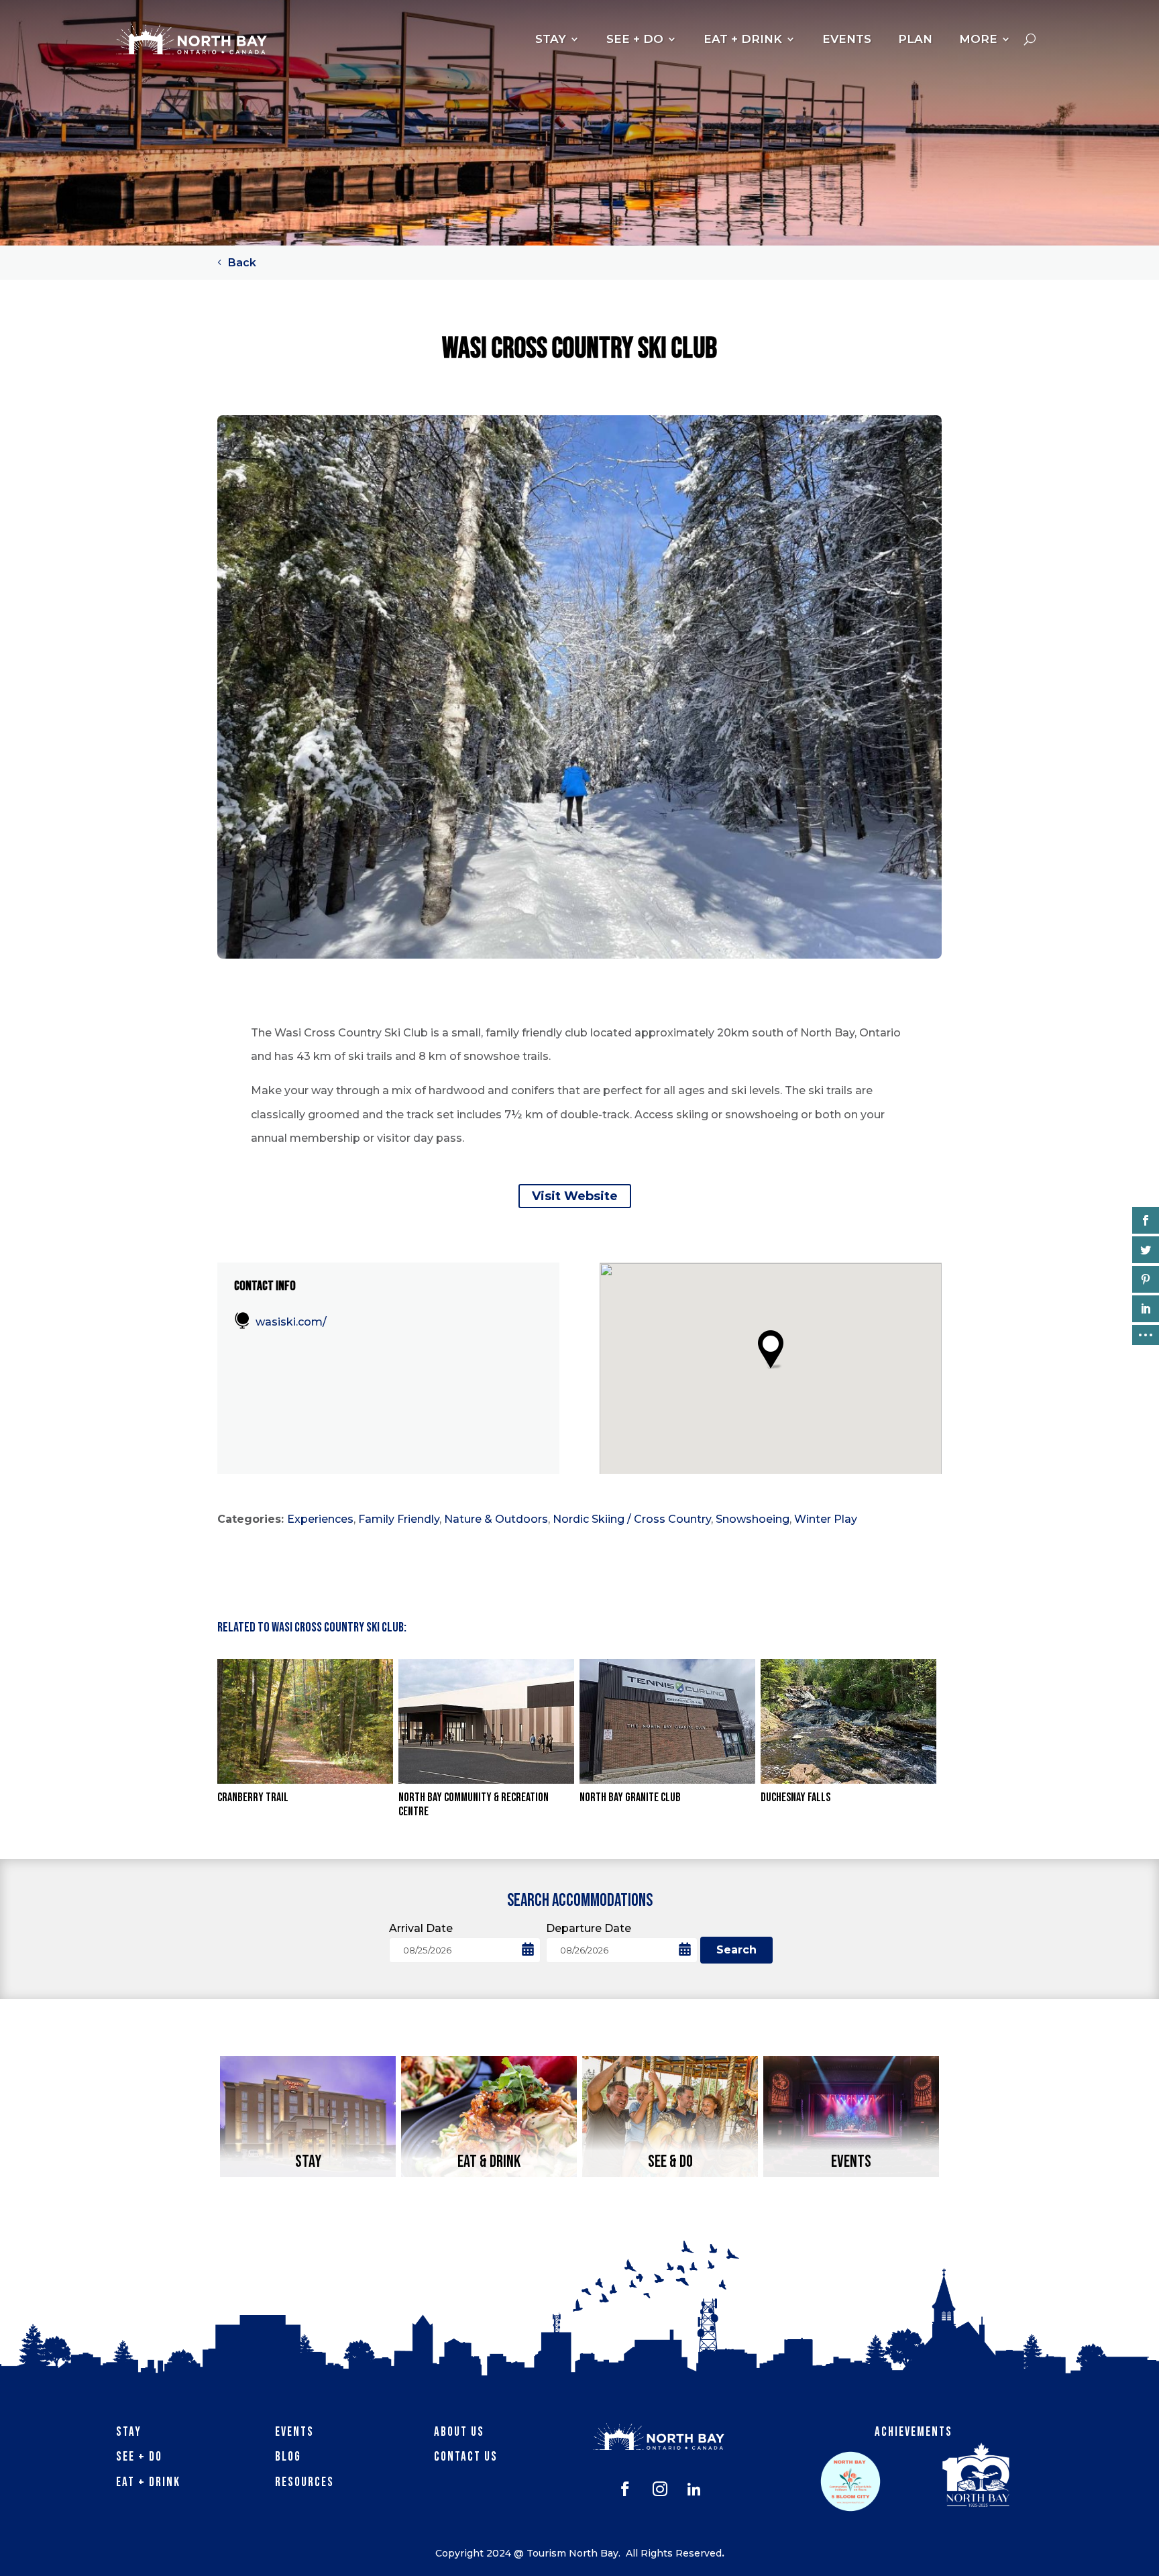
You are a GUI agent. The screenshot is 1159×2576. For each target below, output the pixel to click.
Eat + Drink (148, 2482)
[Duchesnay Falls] (848, 1721)
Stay (129, 2432)
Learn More (308, 2165)
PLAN (915, 39)
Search (736, 1950)
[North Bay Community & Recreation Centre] (486, 1721)
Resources (305, 2482)
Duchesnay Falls (795, 1797)
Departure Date (589, 1928)
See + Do (139, 2457)
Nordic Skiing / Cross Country (632, 1519)
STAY (551, 39)
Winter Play (826, 1519)
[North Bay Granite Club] (667, 1721)
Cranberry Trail (253, 1797)
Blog (288, 2457)
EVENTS (847, 39)
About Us (459, 2432)
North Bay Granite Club (630, 1797)
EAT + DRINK (743, 39)
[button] (770, 1349)
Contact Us (466, 2457)
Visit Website (575, 1196)
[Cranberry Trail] (305, 1721)
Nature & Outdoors (496, 1519)
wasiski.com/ (291, 1322)
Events (294, 2432)
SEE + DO (635, 39)
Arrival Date (421, 1928)
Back (242, 263)
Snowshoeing (753, 1519)
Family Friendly (399, 1519)
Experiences (320, 1519)
